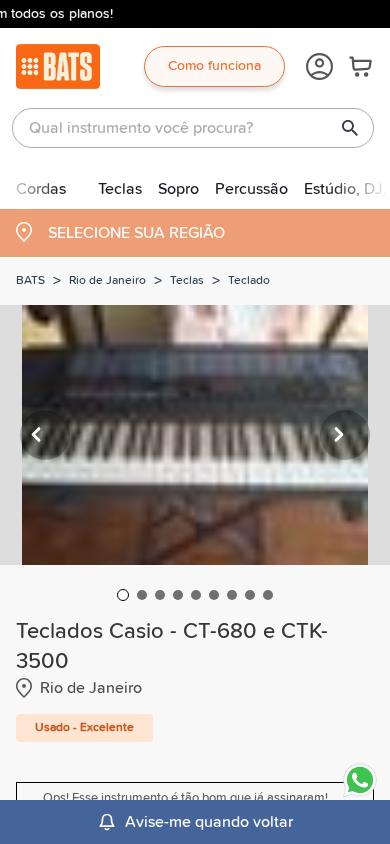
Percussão (251, 189)
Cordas (41, 189)
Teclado (249, 281)
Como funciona (214, 66)
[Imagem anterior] (45, 435)
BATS (30, 281)
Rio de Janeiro (107, 281)
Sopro (178, 189)
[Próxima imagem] (345, 435)
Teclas (120, 189)
